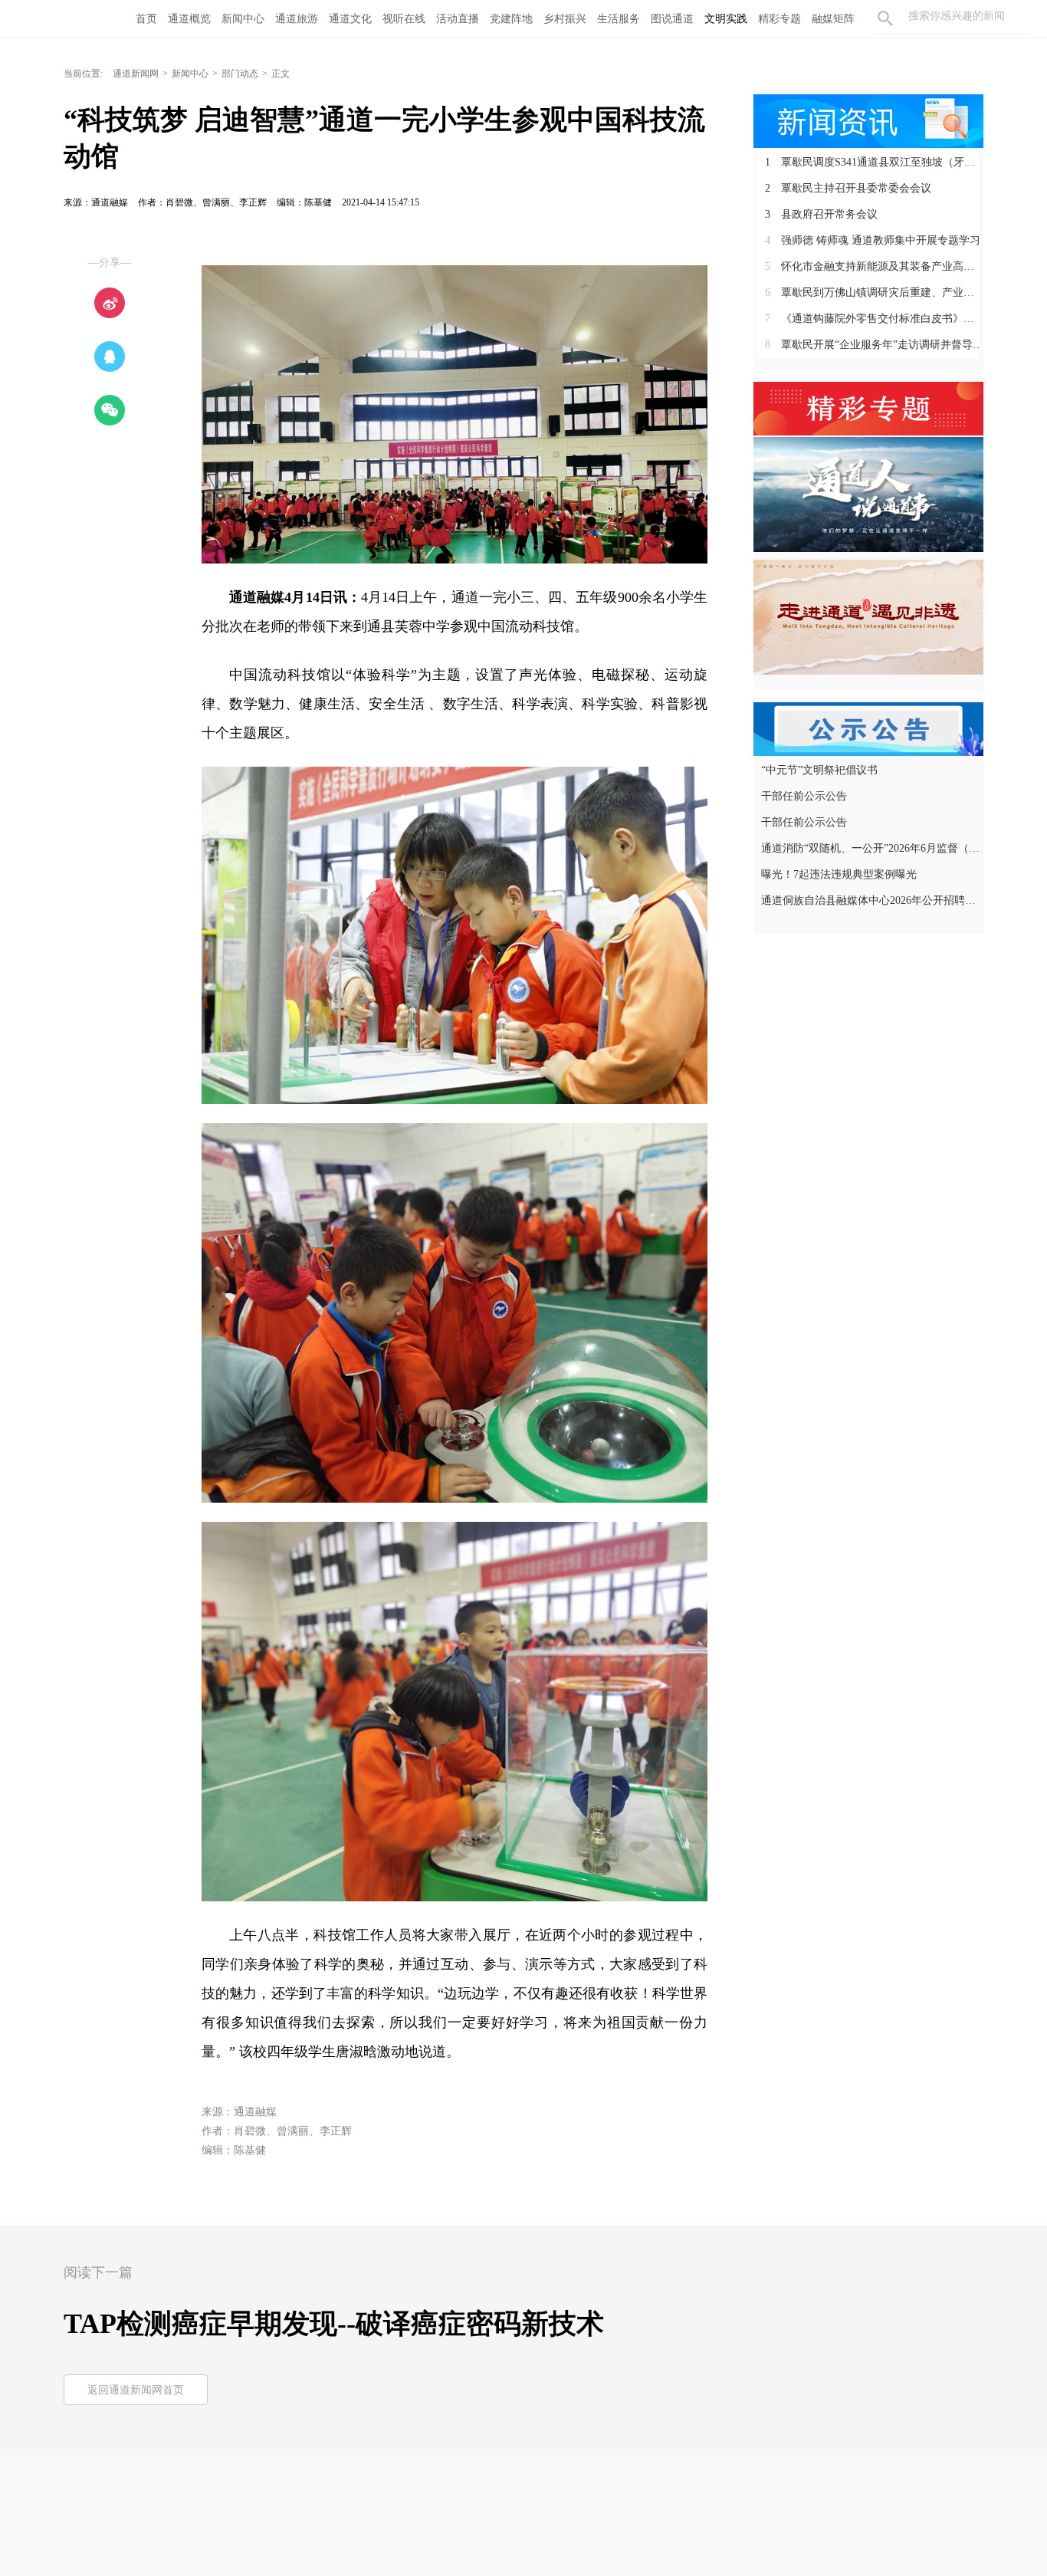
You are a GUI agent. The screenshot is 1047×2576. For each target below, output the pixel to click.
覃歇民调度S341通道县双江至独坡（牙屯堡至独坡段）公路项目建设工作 (874, 162)
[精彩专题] (868, 407)
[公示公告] (868, 728)
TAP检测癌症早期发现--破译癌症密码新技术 (334, 2324)
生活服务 (619, 19)
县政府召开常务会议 (821, 214)
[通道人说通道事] (868, 494)
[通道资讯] (868, 120)
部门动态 (240, 74)
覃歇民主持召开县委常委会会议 (848, 188)
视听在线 (404, 19)
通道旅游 (297, 19)
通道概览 (189, 19)
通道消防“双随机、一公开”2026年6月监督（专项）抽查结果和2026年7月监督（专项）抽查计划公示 (870, 848)
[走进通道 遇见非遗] (868, 616)
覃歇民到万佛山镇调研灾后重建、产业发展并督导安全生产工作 (874, 292)
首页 (146, 19)
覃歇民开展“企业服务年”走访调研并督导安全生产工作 (874, 345)
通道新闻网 (136, 74)
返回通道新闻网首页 (136, 2390)
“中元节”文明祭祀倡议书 (819, 770)
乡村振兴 (565, 19)
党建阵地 (511, 19)
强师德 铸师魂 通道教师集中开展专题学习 (873, 240)
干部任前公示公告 (804, 796)
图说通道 (672, 19)
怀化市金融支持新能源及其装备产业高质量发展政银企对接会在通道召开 (874, 266)
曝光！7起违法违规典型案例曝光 (839, 874)
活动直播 (458, 19)
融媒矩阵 (833, 19)
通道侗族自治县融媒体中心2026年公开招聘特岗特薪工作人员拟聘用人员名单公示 (870, 900)
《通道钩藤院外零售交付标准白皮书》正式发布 (874, 319)
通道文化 (350, 19)
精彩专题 (780, 19)
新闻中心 (243, 19)
